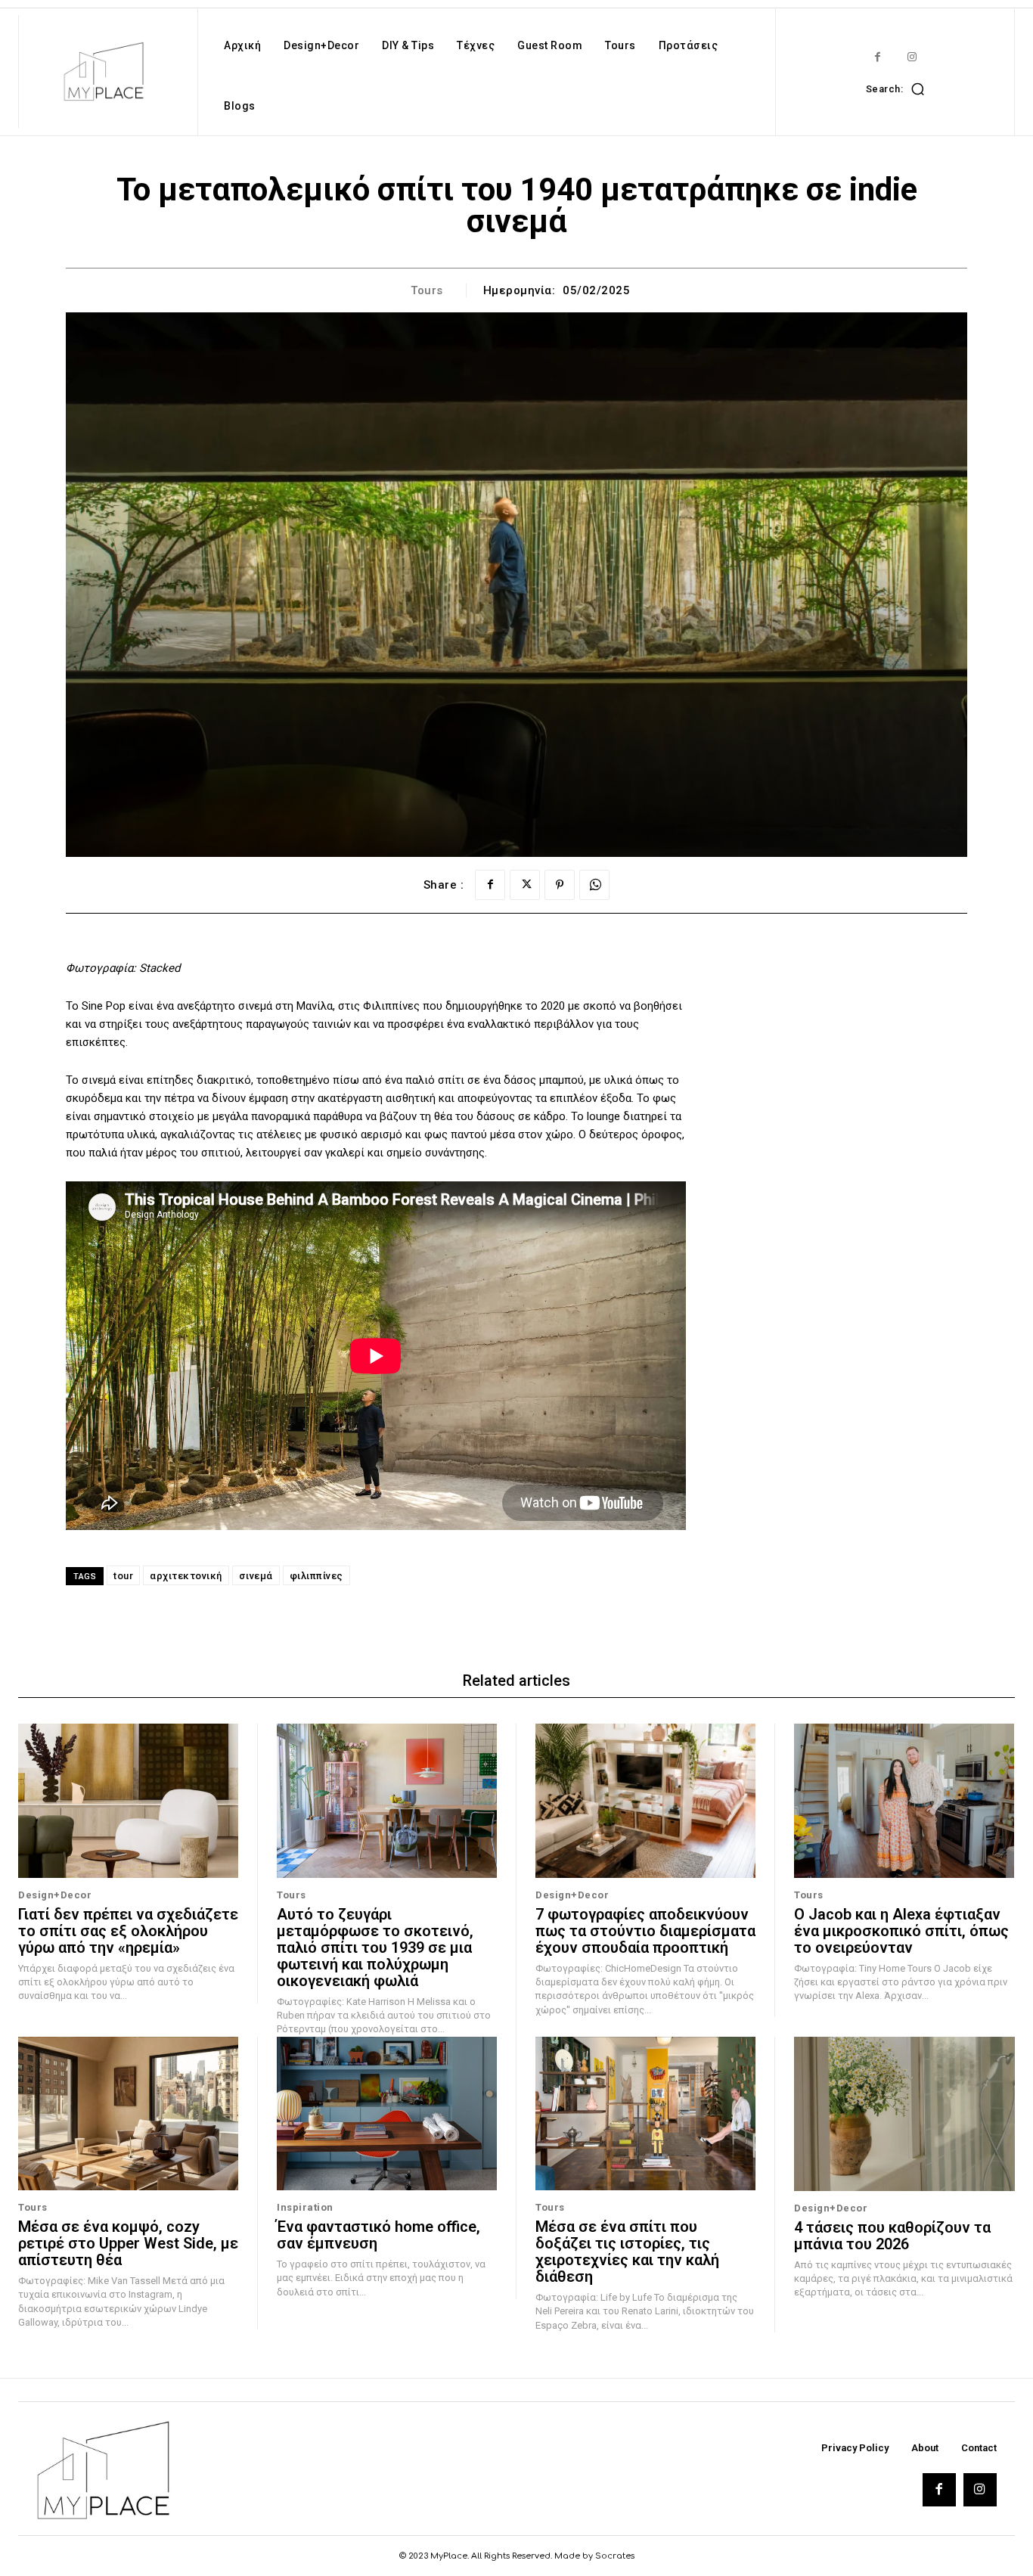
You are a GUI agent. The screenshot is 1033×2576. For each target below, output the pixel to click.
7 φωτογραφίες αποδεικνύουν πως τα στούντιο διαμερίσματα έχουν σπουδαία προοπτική (645, 1931)
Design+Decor (55, 1895)
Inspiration (305, 2207)
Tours (427, 290)
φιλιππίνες (316, 1576)
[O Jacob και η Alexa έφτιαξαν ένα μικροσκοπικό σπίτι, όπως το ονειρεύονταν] (904, 1801)
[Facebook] (878, 57)
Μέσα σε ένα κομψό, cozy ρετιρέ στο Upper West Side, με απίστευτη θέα (128, 2243)
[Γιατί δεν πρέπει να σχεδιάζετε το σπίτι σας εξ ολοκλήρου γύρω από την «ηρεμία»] (128, 1801)
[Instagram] (912, 57)
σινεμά (256, 1576)
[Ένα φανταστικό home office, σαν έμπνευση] (387, 2114)
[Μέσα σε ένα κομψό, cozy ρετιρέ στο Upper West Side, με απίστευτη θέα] (128, 2114)
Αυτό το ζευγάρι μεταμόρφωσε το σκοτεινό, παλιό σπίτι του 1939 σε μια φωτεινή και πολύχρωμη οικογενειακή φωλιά (375, 1948)
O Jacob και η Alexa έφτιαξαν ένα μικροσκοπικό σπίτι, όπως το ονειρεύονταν (901, 1931)
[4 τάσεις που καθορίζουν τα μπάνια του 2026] (904, 2114)
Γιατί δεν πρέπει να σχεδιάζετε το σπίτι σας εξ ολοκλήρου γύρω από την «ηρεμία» (128, 1931)
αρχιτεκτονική (186, 1576)
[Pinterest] (560, 885)
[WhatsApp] (594, 885)
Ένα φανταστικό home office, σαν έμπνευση (378, 2235)
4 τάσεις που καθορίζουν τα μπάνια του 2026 (892, 2236)
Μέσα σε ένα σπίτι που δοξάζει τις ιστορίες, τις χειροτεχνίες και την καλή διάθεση (627, 2252)
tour (123, 1576)
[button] (899, 88)
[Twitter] (525, 885)
